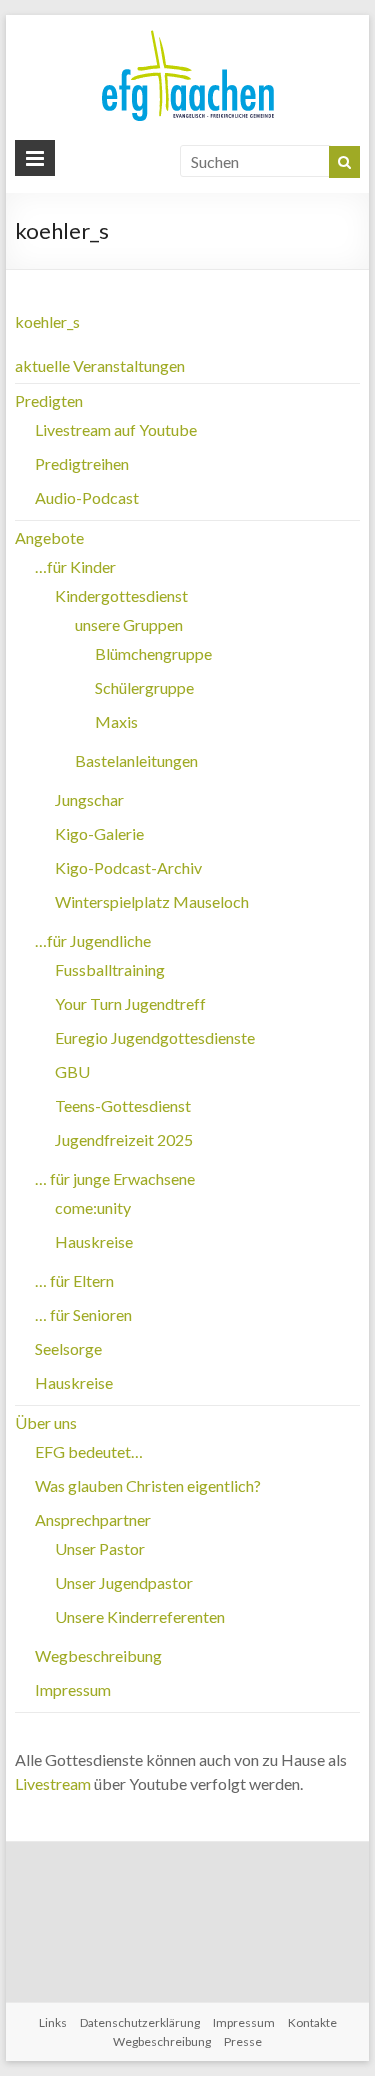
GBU (72, 1071)
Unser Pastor (100, 1548)
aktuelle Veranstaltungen (100, 365)
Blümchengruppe (153, 653)
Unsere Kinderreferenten (140, 1616)
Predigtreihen (82, 463)
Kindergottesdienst (121, 595)
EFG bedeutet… (89, 1451)
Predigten (49, 400)
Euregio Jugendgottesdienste (155, 1037)
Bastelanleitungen (136, 760)
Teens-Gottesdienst (123, 1105)
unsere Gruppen (129, 624)
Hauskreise (94, 1241)
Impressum (73, 1689)
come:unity (93, 1207)
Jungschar (89, 799)
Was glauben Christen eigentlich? (148, 1485)
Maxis (116, 721)
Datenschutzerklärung (140, 2022)
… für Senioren (83, 1314)
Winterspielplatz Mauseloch (152, 901)
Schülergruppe (144, 687)
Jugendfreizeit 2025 (124, 1139)
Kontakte (312, 2022)
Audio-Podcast (87, 497)
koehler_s (47, 321)
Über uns (46, 1422)
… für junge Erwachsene (115, 1178)
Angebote (49, 537)
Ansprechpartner (93, 1519)
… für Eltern (74, 1280)
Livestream (53, 1783)
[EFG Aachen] (188, 34)
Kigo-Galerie (99, 833)
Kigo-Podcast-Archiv (128, 867)
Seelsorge (68, 1348)
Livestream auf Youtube (116, 429)
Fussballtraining (110, 969)
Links (53, 2022)
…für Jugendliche (93, 940)
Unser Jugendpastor (124, 1582)
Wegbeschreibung (98, 1655)
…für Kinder (75, 566)
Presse (243, 2041)
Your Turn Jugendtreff (130, 1003)
